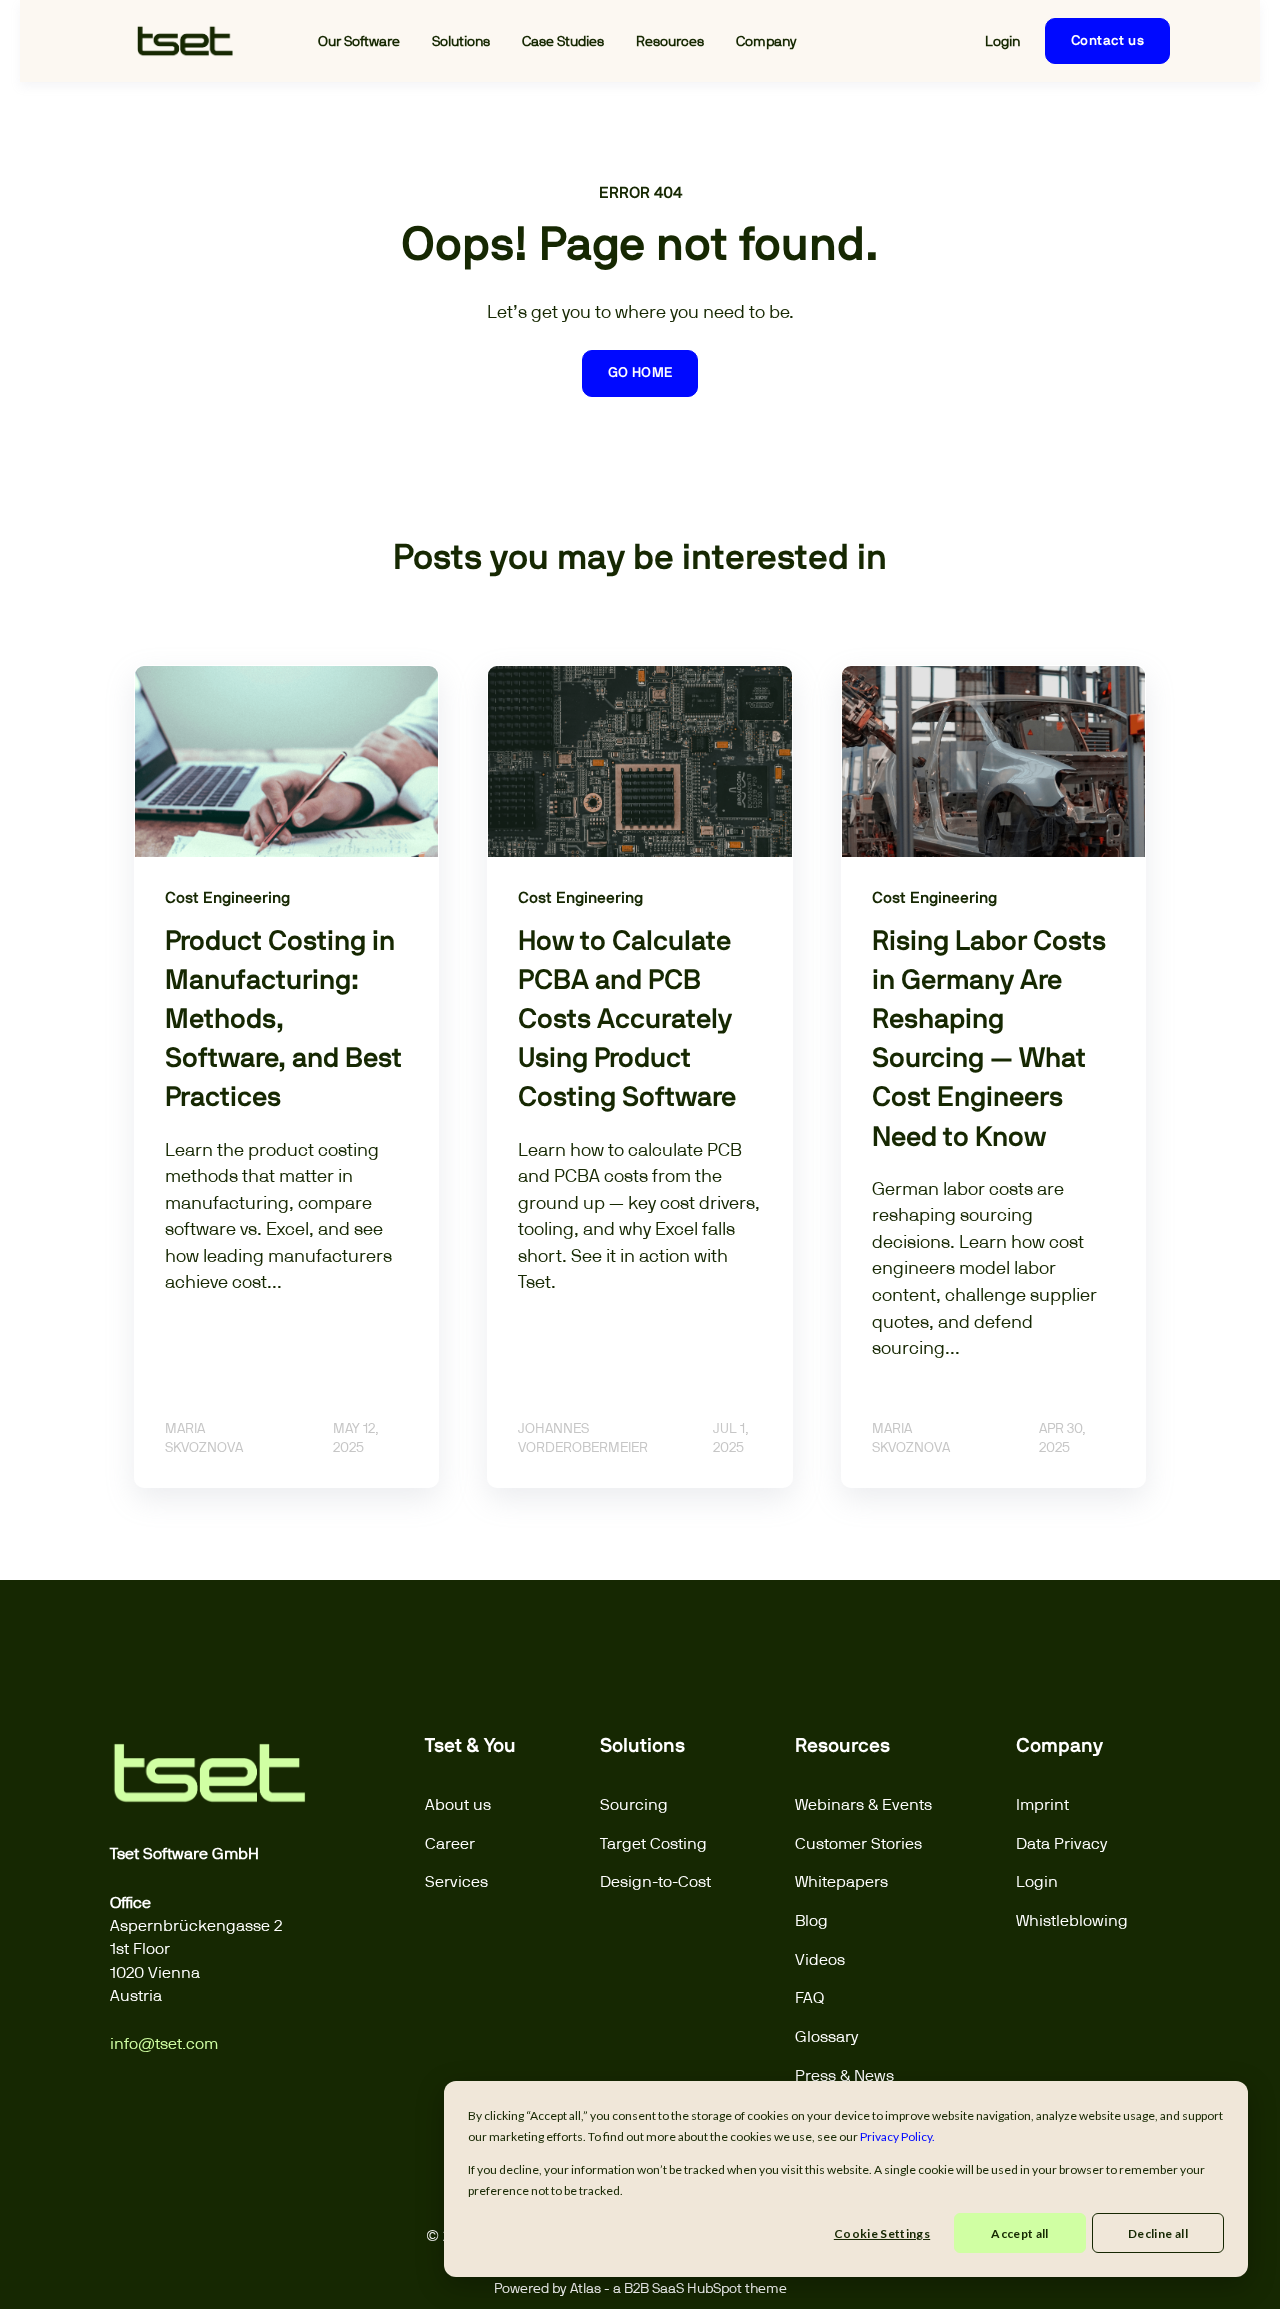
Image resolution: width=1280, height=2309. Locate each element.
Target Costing (653, 1843)
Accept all (1020, 2233)
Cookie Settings (882, 2233)
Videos (820, 1959)
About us (458, 1804)
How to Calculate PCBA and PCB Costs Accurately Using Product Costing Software (627, 1020)
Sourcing (634, 1804)
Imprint (1042, 1804)
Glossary (827, 2036)
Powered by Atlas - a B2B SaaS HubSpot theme (640, 2287)
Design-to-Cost (655, 1881)
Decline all (1158, 2233)
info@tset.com (164, 2043)
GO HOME (640, 373)
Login (1037, 1881)
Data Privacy (1062, 1843)
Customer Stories (858, 1843)
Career (450, 1843)
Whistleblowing (1072, 1920)
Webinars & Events (863, 1804)
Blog (811, 1920)
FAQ (809, 1997)
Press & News (844, 2075)
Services (456, 1881)
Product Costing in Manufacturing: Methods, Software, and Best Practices (283, 1020)
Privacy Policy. (897, 2136)
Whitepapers (841, 1881)
